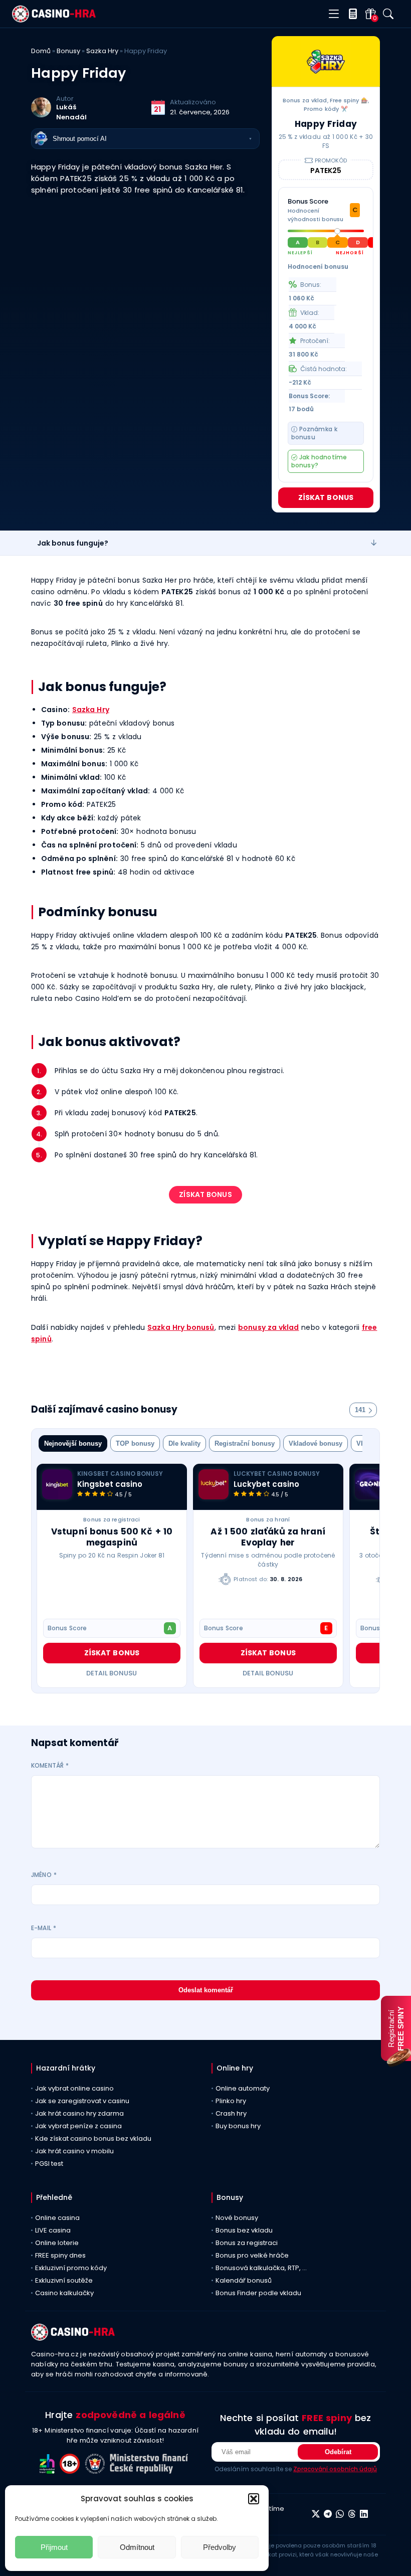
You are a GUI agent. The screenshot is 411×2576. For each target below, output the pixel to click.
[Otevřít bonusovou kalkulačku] (351, 14)
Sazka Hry (102, 51)
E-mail (44, 1928)
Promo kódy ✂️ (326, 109)
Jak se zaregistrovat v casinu (82, 2101)
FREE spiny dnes (60, 2255)
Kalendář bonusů (244, 2280)
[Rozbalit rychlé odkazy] (374, 543)
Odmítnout (137, 2547)
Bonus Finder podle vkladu (258, 2293)
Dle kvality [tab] (184, 1443)
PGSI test (49, 2164)
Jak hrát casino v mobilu (74, 2151)
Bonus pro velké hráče (252, 2255)
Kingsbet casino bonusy (120, 1474)
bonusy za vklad (269, 1327)
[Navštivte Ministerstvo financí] (150, 2471)
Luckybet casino (266, 1484)
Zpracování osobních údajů (335, 2469)
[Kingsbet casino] (57, 1484)
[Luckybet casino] (214, 1484)
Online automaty (243, 2088)
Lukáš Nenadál (71, 112)
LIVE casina (53, 2230)
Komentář (50, 1765)
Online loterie (57, 2243)
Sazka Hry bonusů (181, 1327)
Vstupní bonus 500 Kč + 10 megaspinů (112, 1537)
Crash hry (231, 2113)
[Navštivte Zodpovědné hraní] (50, 2471)
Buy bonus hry (238, 2126)
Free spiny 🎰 (349, 100)
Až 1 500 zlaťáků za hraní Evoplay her (268, 1537)
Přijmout (54, 2547)
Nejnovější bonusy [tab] (73, 1443)
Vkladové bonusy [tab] (316, 1443)
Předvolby (220, 2547)
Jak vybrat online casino (74, 2088)
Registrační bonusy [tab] (245, 1443)
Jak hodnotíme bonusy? (319, 461)
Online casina (57, 2218)
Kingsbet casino (110, 1484)
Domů (41, 51)
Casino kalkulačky (64, 2293)
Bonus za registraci (112, 1519)
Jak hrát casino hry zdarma (79, 2113)
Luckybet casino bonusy (277, 1474)
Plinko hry (231, 2101)
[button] (254, 2499)
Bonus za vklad (305, 100)
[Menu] (334, 14)
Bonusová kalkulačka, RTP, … (261, 2268)
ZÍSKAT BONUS (205, 1194)
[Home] (54, 20)
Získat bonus (326, 497)
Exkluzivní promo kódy (71, 2268)
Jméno (44, 1875)
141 (360, 1410)
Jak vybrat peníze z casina (78, 2126)
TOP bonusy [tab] (135, 1443)
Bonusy (68, 51)
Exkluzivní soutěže (64, 2280)
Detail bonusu (112, 1673)
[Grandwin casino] (370, 1484)
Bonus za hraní (268, 1519)
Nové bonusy (237, 2218)
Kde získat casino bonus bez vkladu (93, 2138)
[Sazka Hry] (326, 62)
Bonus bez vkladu (244, 2230)
